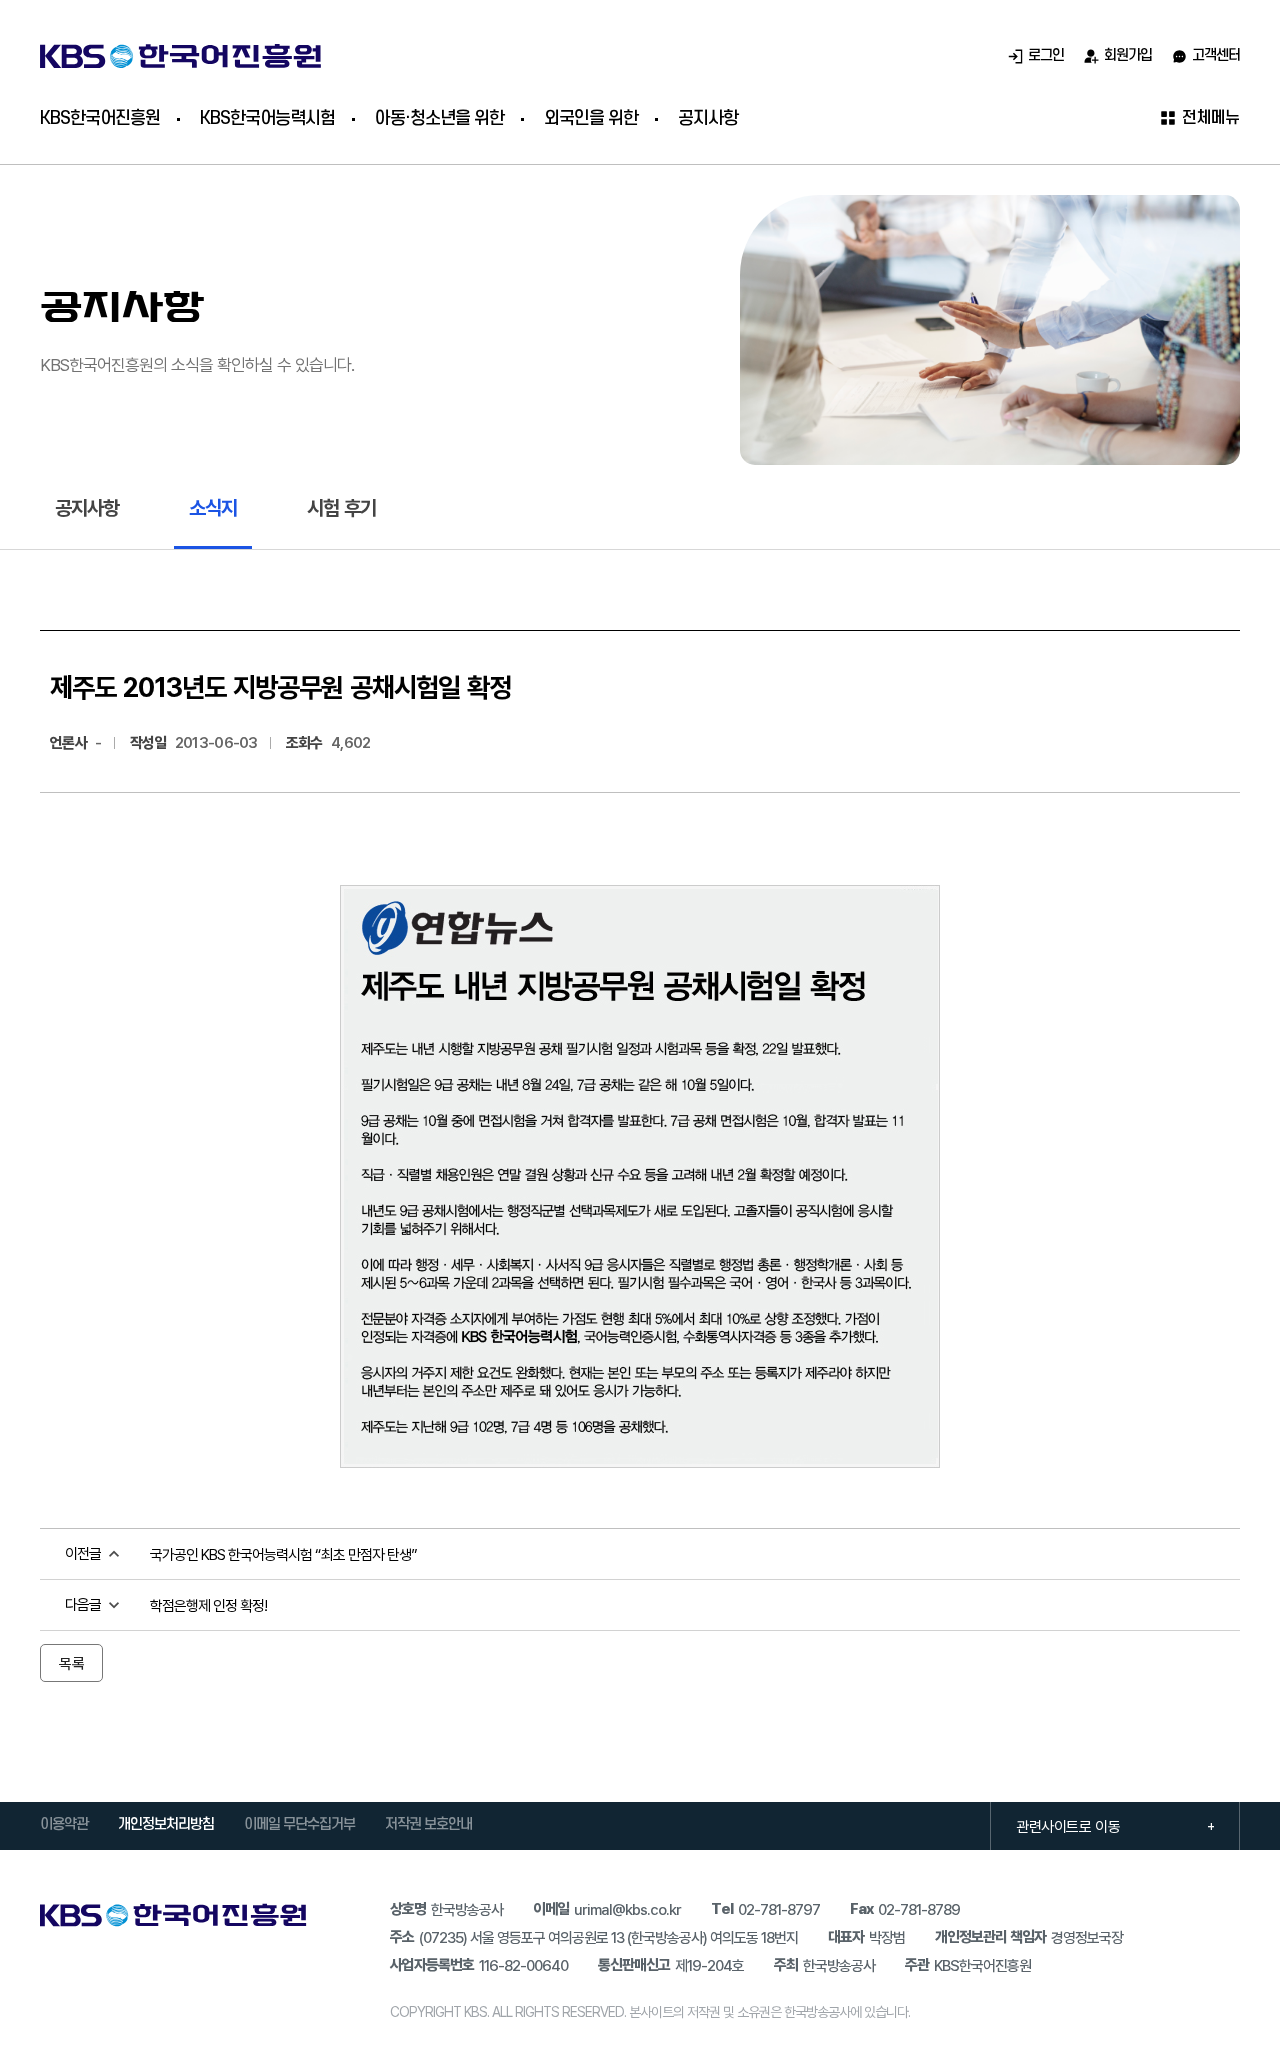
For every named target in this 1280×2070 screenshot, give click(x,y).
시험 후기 (341, 507)
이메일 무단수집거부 (299, 1825)
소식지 (213, 507)
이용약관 (64, 1825)
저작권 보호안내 (428, 1825)
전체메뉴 (1211, 118)
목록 (71, 1663)
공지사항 (87, 507)
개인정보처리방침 (166, 1825)
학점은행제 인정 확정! (208, 1605)
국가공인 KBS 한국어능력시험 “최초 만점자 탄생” (283, 1554)
